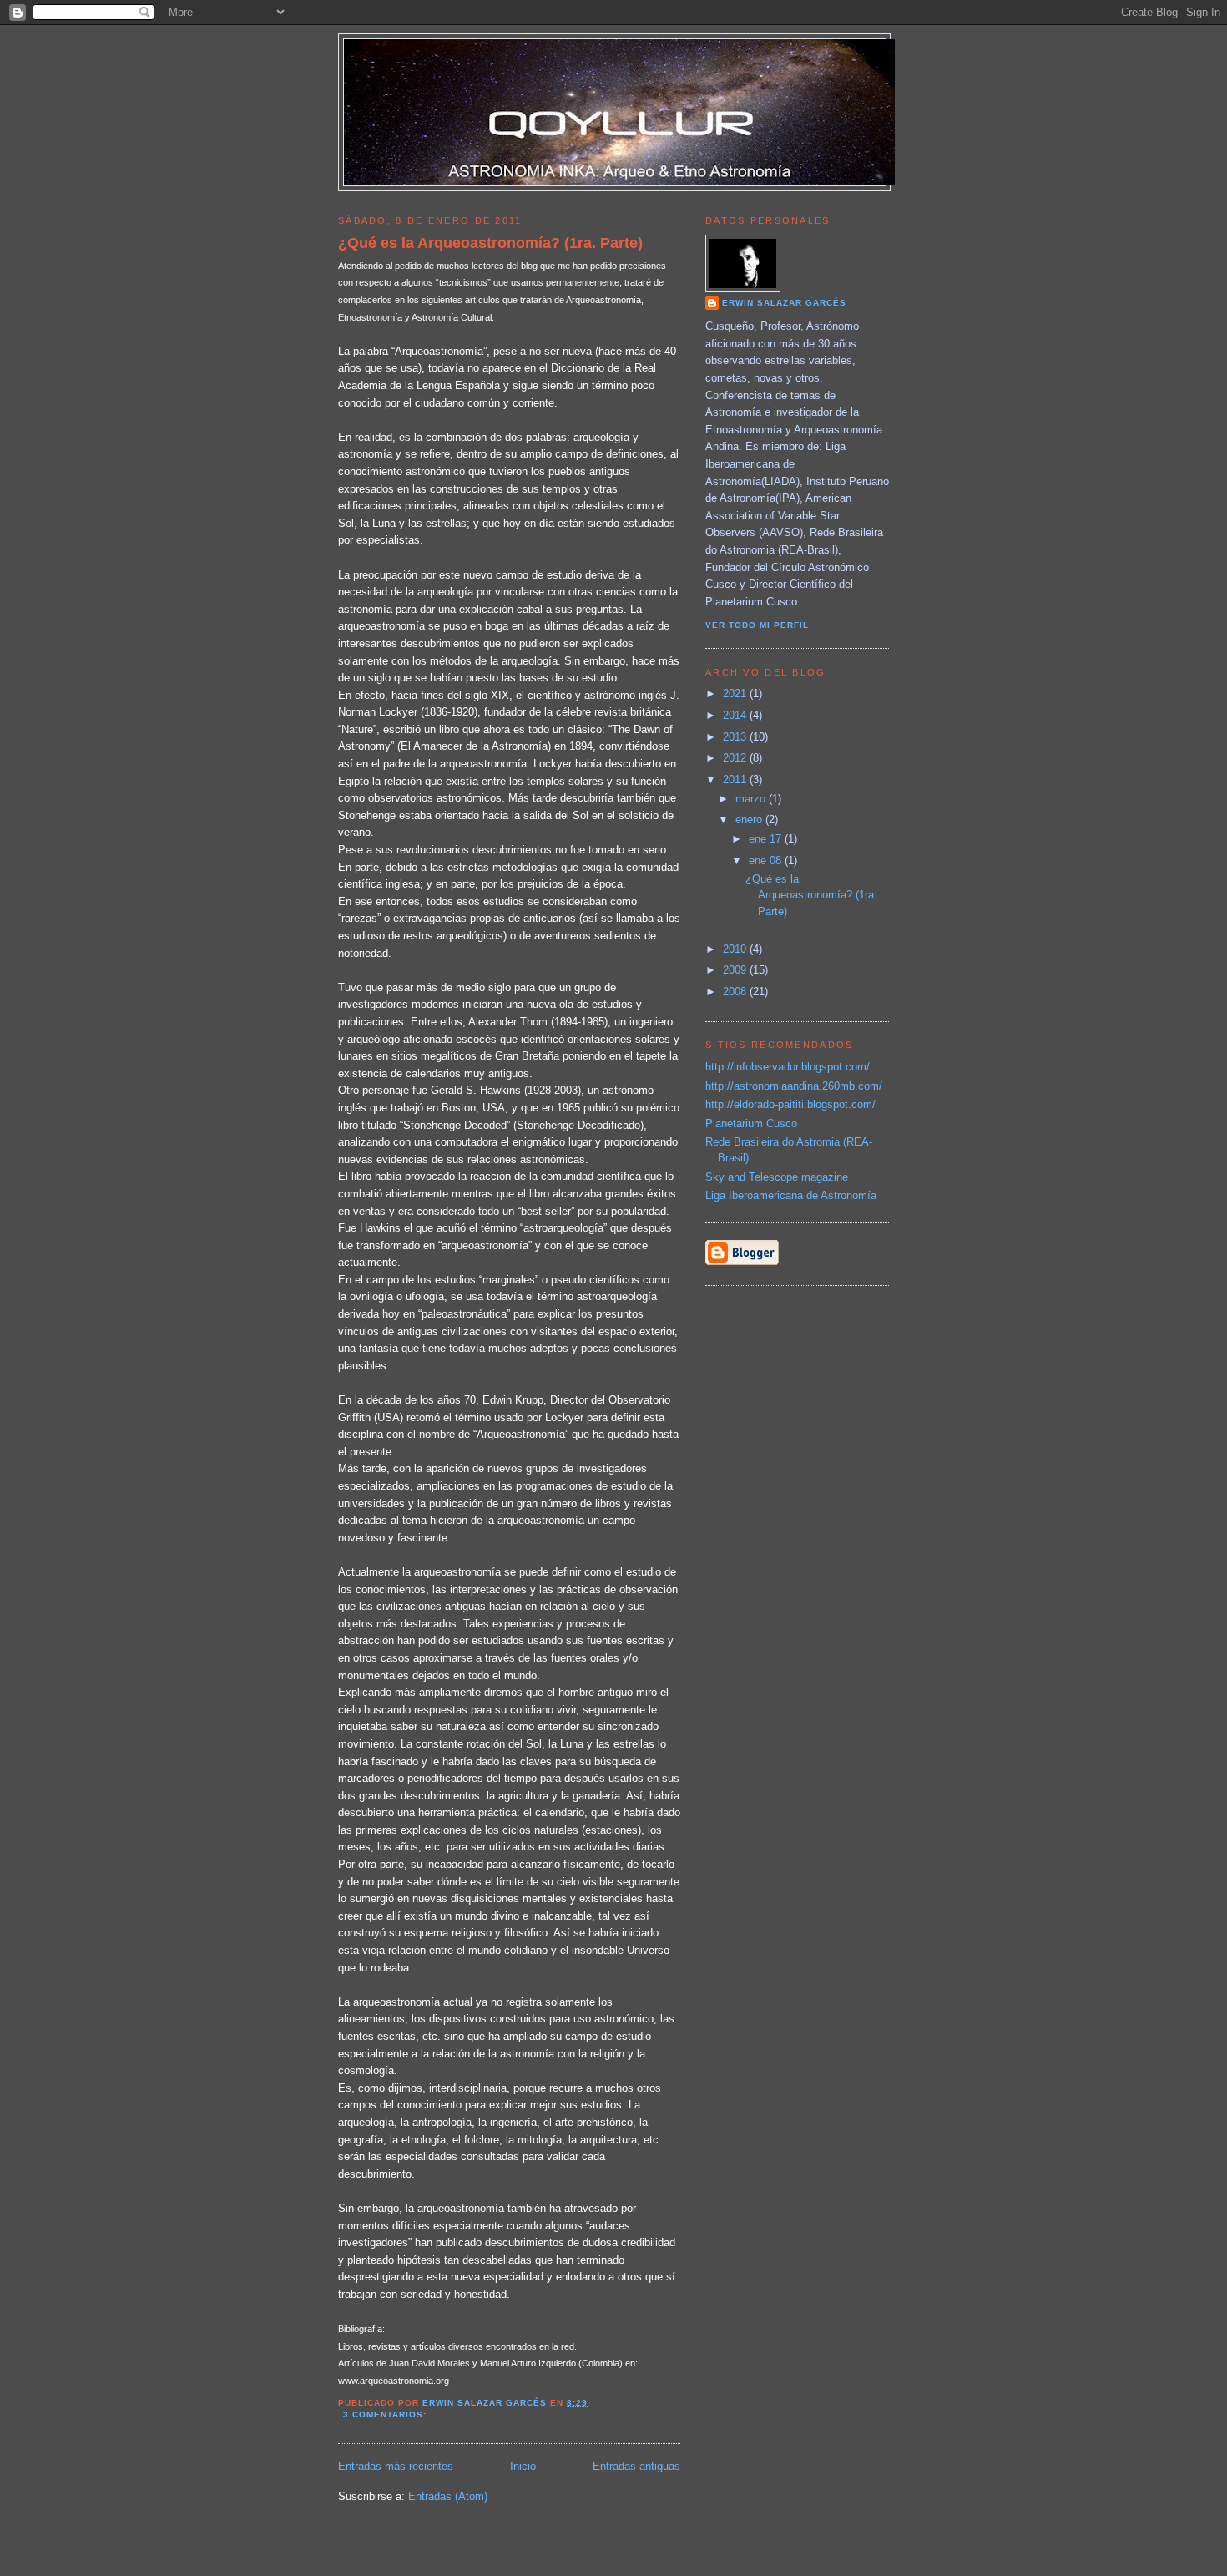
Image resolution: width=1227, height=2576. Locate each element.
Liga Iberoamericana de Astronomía (791, 1195)
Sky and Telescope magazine (777, 1177)
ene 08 (767, 860)
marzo (752, 799)
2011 (736, 779)
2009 (736, 970)
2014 (736, 715)
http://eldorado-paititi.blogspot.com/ (790, 1104)
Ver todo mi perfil (757, 625)
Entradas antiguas (636, 2466)
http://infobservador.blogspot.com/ (788, 1067)
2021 (736, 693)
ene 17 (767, 839)
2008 (736, 992)
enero (750, 820)
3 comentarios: (386, 2414)
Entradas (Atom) (448, 2496)
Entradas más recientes (396, 2466)
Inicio (523, 2466)
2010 (736, 949)
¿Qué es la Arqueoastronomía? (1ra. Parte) (490, 243)
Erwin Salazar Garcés (784, 303)
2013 (736, 737)
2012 (736, 758)
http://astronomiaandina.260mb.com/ (794, 1086)
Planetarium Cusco (751, 1124)
